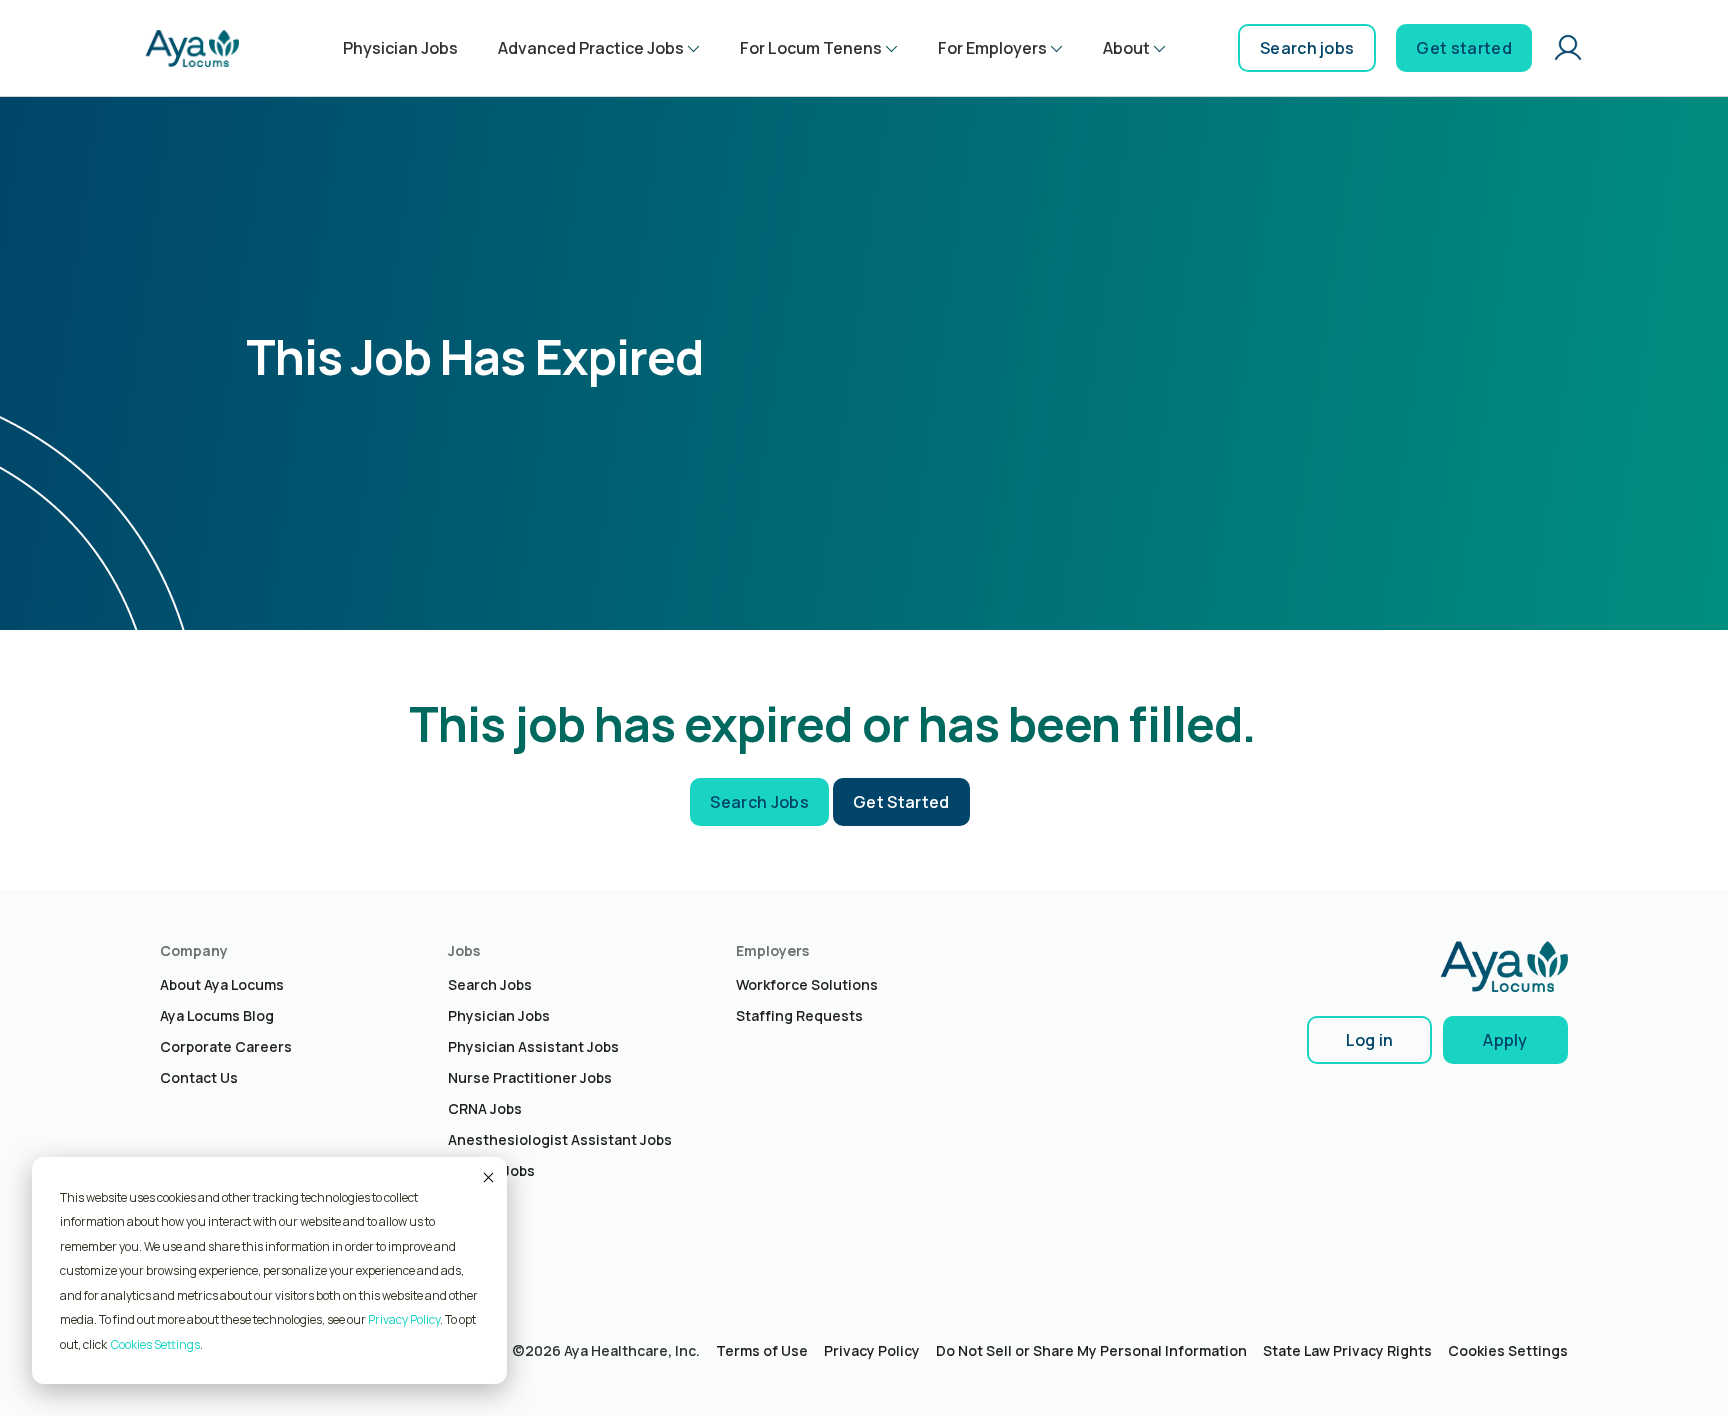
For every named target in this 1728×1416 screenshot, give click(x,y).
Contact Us (199, 1077)
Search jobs (1307, 48)
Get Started (901, 802)
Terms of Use (762, 1350)
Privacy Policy (404, 1319)
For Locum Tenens (811, 48)
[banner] (192, 48)
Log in (1370, 1040)
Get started (1464, 48)
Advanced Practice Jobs (591, 48)
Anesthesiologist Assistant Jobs (560, 1139)
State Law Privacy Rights (1347, 1350)
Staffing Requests (799, 1015)
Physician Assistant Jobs (533, 1046)
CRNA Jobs (485, 1108)
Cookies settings (155, 1344)
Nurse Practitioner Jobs (530, 1077)
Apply (1505, 1040)
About (1126, 48)
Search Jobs (759, 802)
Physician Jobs (400, 48)
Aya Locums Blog (217, 1015)
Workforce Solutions (807, 984)
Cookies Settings (1508, 1350)
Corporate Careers (226, 1046)
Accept (487, 1177)
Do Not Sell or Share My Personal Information (1091, 1350)
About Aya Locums (222, 984)
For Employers (992, 48)
